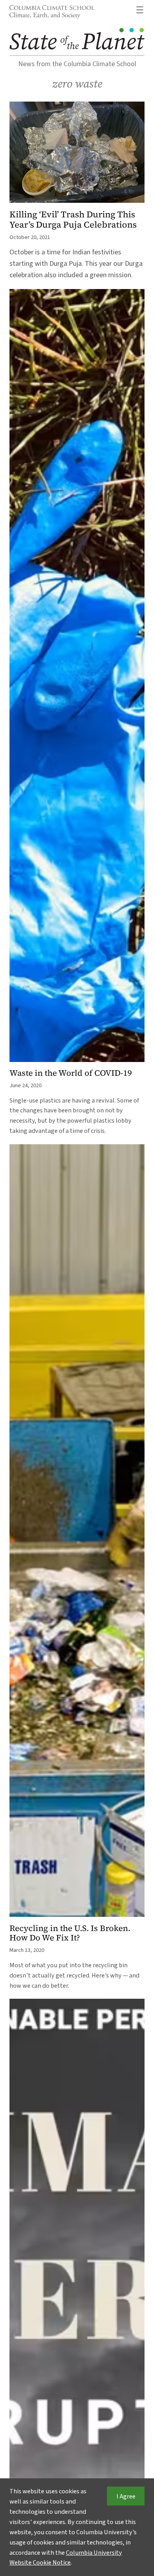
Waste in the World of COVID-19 (71, 1073)
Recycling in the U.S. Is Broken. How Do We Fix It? (70, 1933)
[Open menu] (140, 10)
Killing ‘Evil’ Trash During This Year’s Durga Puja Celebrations (73, 220)
